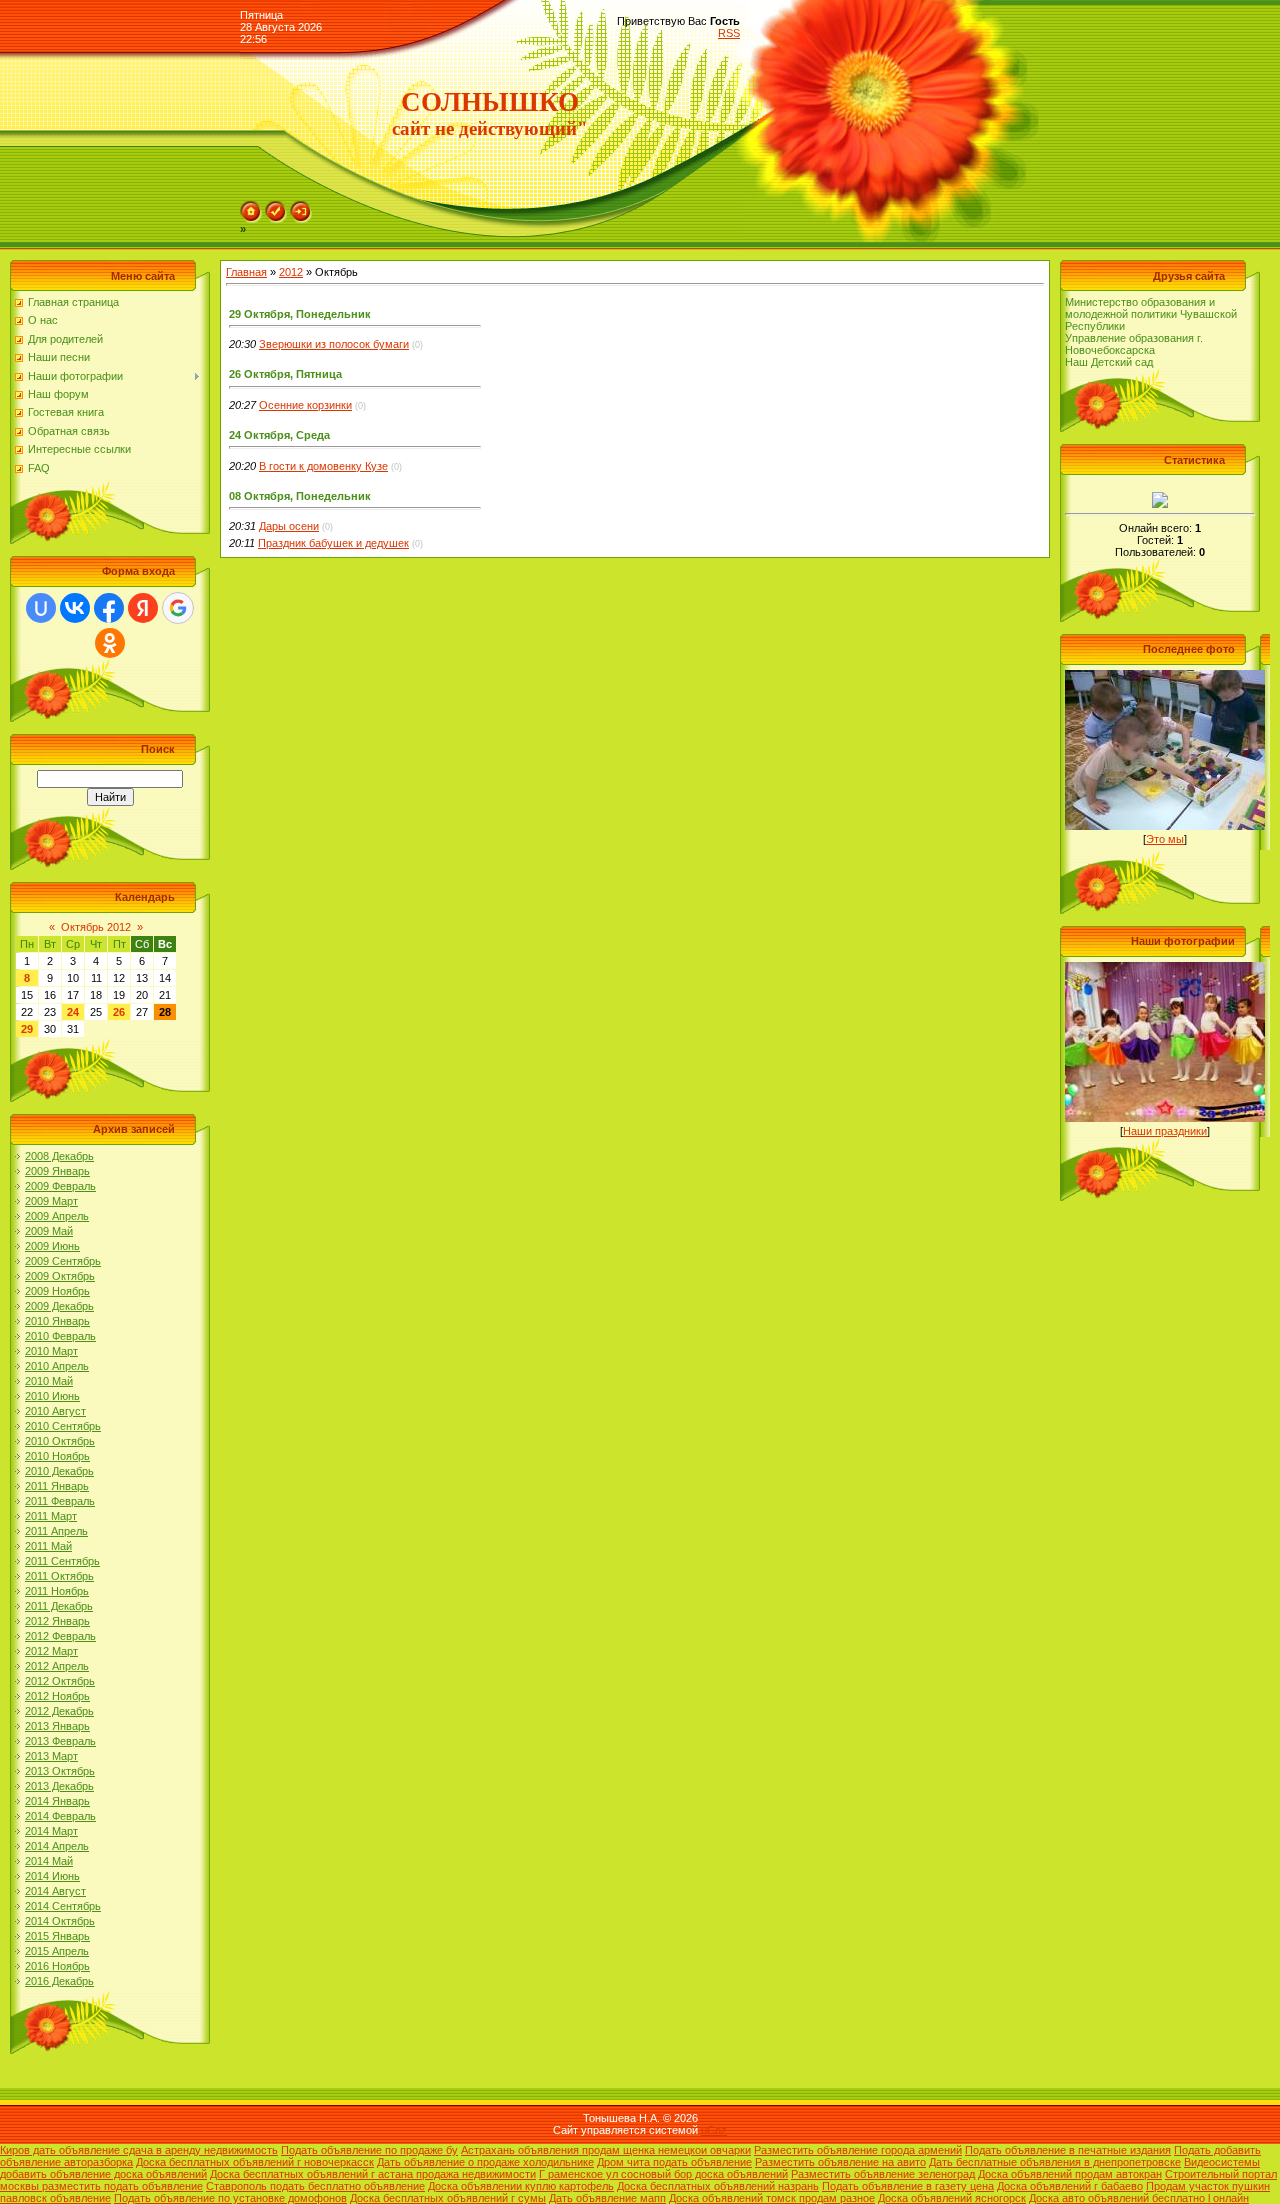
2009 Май (49, 1231)
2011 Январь (57, 1486)
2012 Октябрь (60, 1681)
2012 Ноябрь (57, 1696)
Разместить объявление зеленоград (883, 2174)
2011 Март (51, 1516)
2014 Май (49, 1861)
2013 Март (51, 1756)
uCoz (714, 2130)
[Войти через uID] (41, 608)
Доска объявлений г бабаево (1070, 2186)
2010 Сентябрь (63, 1426)
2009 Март (51, 1201)
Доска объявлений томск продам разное (772, 2198)
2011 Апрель (56, 1531)
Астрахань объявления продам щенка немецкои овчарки (606, 2150)
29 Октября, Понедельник (300, 314)
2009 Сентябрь (63, 1261)
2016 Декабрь (59, 1981)
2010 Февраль (60, 1336)
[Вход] (301, 207)
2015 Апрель (57, 1951)
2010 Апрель (57, 1366)
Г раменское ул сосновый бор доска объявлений (663, 2174)
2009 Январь (57, 1171)
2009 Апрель (57, 1216)
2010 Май (49, 1381)
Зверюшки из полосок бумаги (334, 344)
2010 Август (55, 1411)
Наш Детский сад (1109, 362)
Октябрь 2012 (96, 927)
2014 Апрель (57, 1846)
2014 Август (55, 1891)
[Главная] (251, 207)
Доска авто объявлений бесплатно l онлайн (1139, 2198)
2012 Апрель (57, 1666)
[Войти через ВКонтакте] (75, 608)
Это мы (1165, 839)
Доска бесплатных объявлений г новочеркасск (255, 2162)
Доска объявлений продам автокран (1070, 2174)
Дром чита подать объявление (674, 2162)
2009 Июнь (52, 1246)
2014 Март (51, 1831)
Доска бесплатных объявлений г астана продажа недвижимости (373, 2174)
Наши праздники (1165, 1131)
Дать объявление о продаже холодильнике (485, 2162)
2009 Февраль (60, 1186)
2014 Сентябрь (63, 1906)
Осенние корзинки (305, 405)
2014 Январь (57, 1801)
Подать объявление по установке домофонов (230, 2198)
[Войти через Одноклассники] (110, 643)
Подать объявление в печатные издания (1068, 2150)
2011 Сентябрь (62, 1561)
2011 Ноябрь (57, 1591)
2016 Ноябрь (57, 1966)
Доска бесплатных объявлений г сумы (448, 2198)
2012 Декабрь (59, 1711)
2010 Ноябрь (57, 1456)
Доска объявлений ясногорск (952, 2198)
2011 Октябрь (59, 1576)
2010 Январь (57, 1321)
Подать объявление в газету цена (908, 2186)
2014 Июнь (52, 1876)
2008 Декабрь (59, 1156)
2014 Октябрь (60, 1921)
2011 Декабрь (59, 1606)
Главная (246, 272)
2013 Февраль (60, 1741)
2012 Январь (57, 1621)
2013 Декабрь (59, 1786)
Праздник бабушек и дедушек (333, 543)
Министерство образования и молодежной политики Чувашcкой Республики (1151, 314)
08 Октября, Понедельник (300, 496)
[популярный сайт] (1160, 498)
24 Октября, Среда (279, 435)
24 (73, 1012)
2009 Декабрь (59, 1306)
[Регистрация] (276, 207)
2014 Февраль (60, 1816)
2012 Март (51, 1651)
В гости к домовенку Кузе (323, 466)
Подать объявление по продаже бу (369, 2150)
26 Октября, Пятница (285, 374)
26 (119, 1012)
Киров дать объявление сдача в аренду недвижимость (139, 2150)
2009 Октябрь (60, 1276)
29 (27, 1029)
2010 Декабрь (59, 1471)
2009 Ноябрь (57, 1291)
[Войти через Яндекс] (143, 608)
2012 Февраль (60, 1636)
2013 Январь (57, 1726)
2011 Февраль (60, 1501)
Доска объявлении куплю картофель (521, 2186)
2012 (291, 272)
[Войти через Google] (178, 608)
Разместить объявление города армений (858, 2150)
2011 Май (48, 1546)
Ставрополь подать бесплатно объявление (315, 2186)
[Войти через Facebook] (109, 608)
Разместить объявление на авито (840, 2162)
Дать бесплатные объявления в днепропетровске (1055, 2162)
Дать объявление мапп (607, 2198)
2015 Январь (57, 1936)
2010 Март (51, 1351)
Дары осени (289, 526)
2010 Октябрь (60, 1441)
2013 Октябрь (60, 1771)
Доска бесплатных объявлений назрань (718, 2186)
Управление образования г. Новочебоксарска (1134, 344)
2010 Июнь (52, 1396)
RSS (729, 33)
